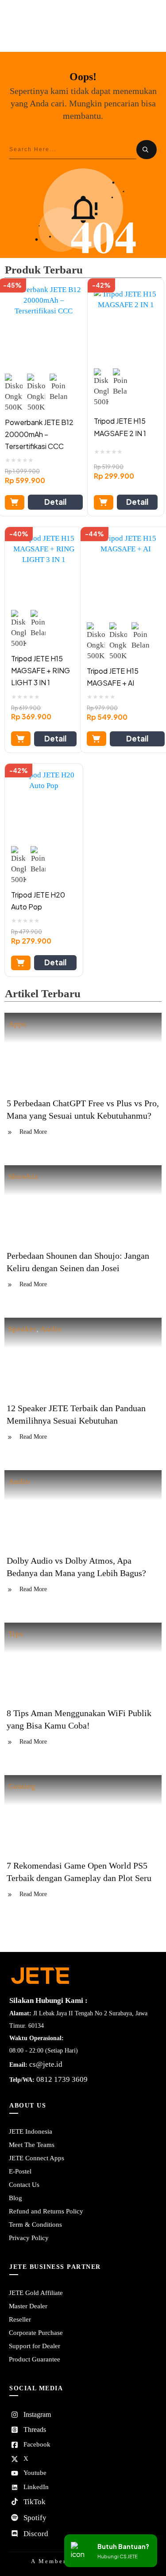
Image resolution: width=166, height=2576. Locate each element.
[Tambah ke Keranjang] (15, 502)
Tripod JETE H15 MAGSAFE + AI (113, 677)
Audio (51, 1329)
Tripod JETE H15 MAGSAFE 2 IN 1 (120, 427)
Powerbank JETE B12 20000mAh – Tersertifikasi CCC (39, 434)
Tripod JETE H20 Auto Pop (38, 901)
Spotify (35, 2518)
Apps (17, 1024)
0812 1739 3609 (62, 2079)
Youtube (35, 2473)
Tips (16, 1634)
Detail (55, 502)
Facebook (37, 2444)
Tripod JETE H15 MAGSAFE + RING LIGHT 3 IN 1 (41, 670)
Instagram (37, 2414)
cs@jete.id (46, 2064)
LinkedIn (36, 2487)
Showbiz (23, 1177)
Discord (36, 2534)
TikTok (35, 2502)
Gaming (22, 1786)
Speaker (23, 1329)
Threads (35, 2430)
